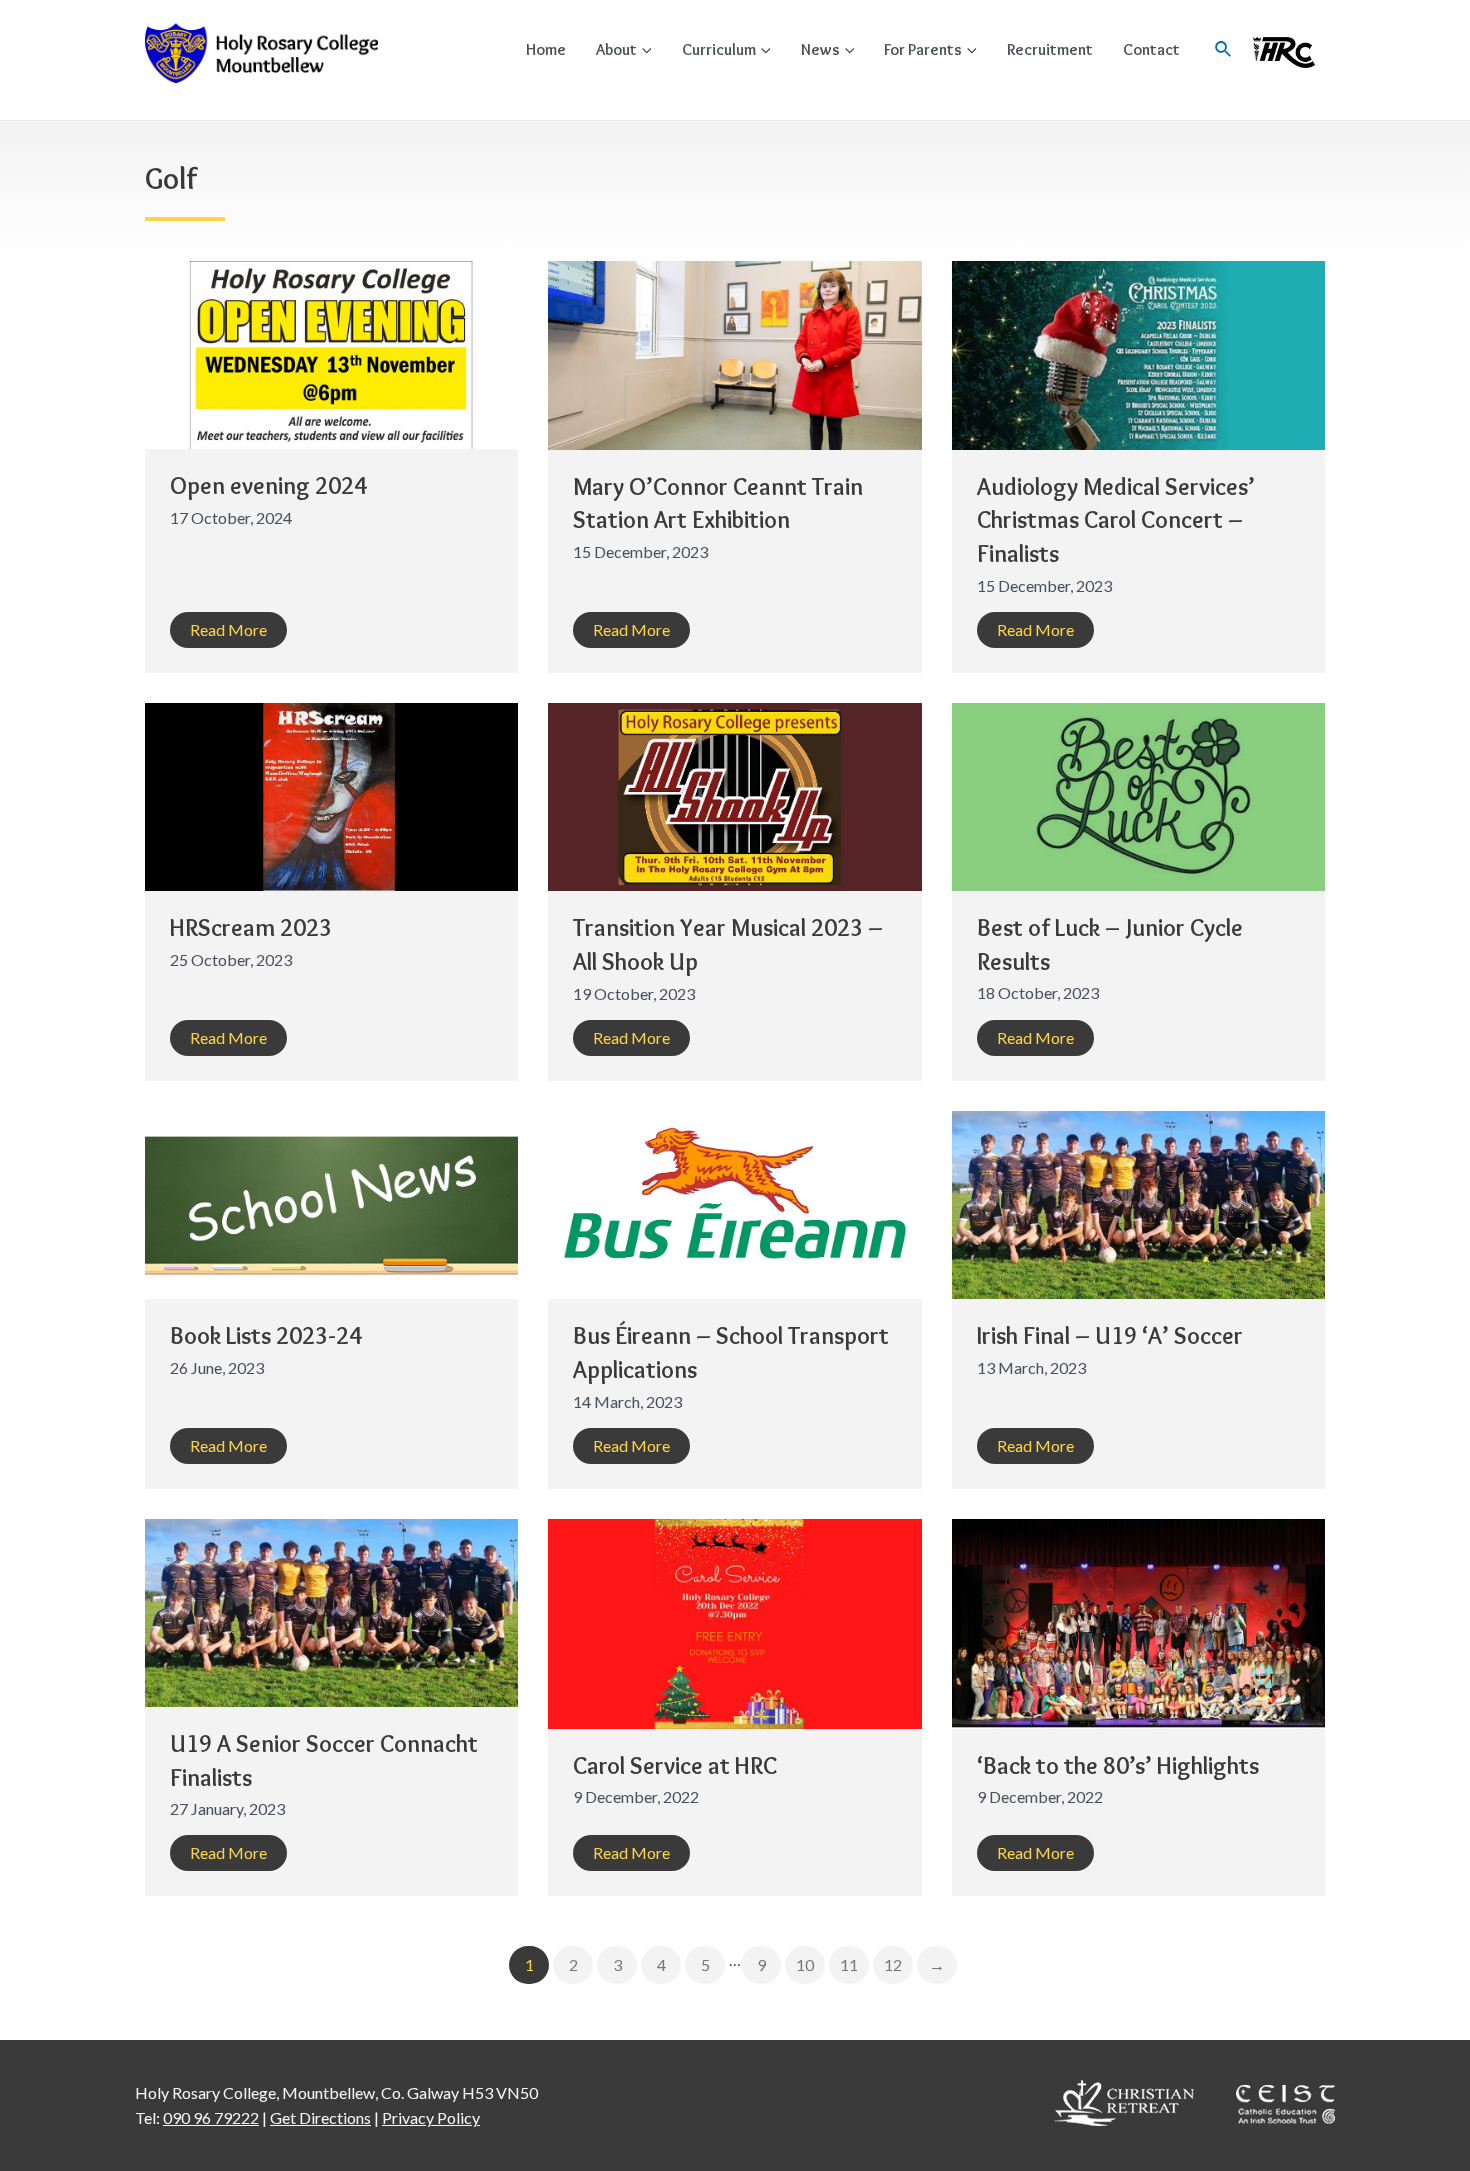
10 (805, 1964)
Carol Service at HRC (675, 1765)
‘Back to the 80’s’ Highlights (1118, 1765)
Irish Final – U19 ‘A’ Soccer (1110, 1335)
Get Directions (320, 2117)
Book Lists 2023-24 (266, 1335)
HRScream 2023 (251, 927)
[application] (644, 49)
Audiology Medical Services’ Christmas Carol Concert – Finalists (1116, 520)
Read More (228, 629)
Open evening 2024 (268, 485)
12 (893, 1964)
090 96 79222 (211, 2117)
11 (849, 1964)
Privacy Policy (431, 2117)
